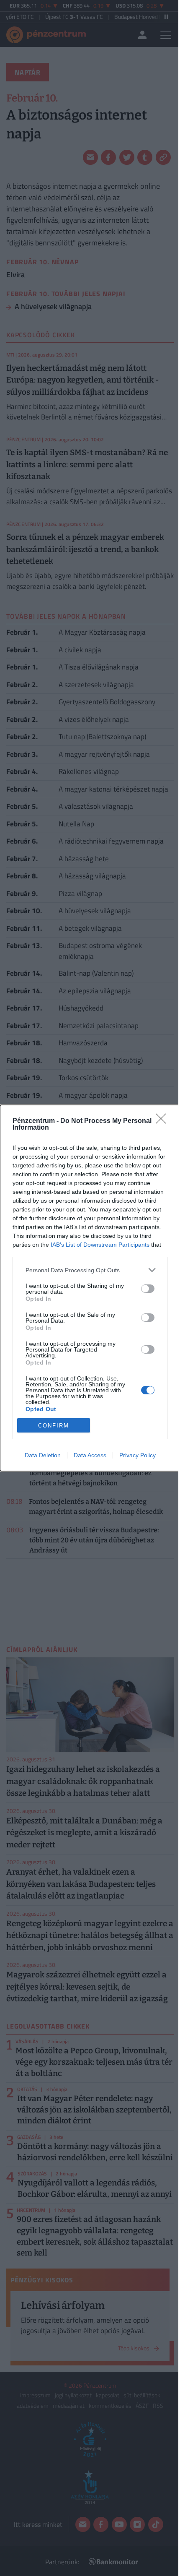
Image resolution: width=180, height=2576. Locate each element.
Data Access (90, 1455)
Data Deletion (43, 1455)
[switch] (148, 1289)
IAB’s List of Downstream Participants (100, 1245)
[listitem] (90, 1270)
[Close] (164, 1121)
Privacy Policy (138, 1455)
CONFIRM (54, 1426)
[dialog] (90, 1288)
